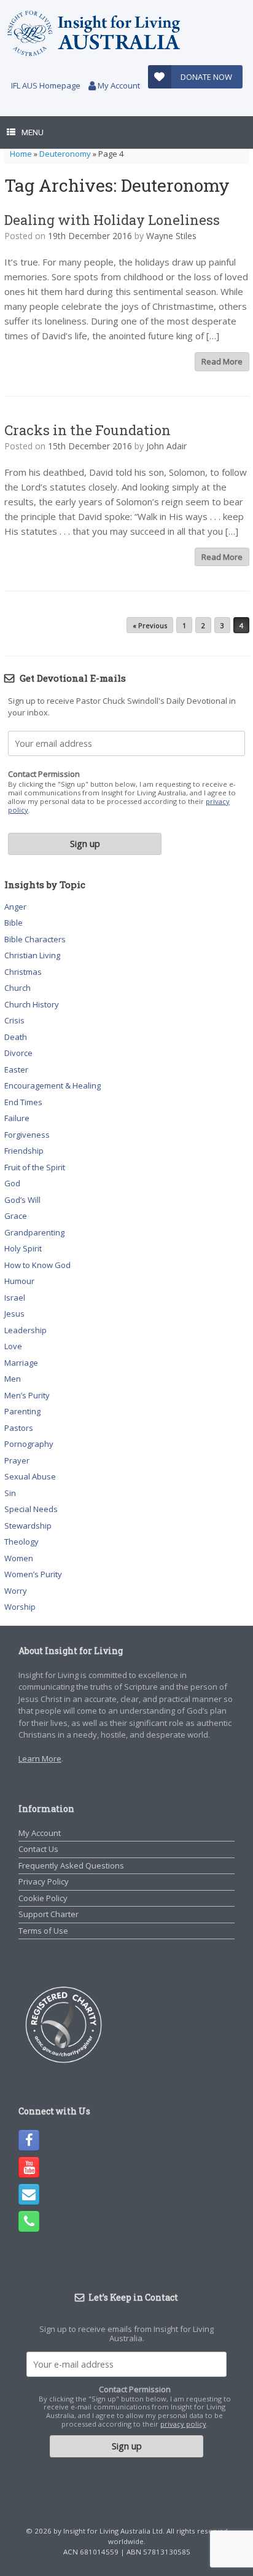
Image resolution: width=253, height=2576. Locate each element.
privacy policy (183, 2424)
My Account (118, 85)
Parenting (22, 1411)
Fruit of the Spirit (35, 1167)
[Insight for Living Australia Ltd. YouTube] (29, 2167)
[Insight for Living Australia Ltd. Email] (29, 2194)
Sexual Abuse (30, 1476)
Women (19, 1558)
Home (21, 154)
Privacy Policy (44, 1881)
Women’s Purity (33, 1574)
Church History (32, 1004)
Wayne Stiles (171, 236)
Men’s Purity (27, 1395)
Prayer (17, 1460)
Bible (14, 923)
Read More (222, 361)
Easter (16, 1069)
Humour (19, 1281)
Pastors (19, 1428)
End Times (23, 1102)
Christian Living (32, 955)
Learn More (40, 1759)
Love (13, 1346)
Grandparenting (34, 1232)
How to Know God (37, 1265)
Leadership (25, 1330)
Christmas (23, 972)
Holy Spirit (23, 1248)
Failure (17, 1118)
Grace (16, 1216)
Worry (16, 1591)
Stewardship (28, 1526)
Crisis (14, 1020)
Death (16, 1037)
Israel (15, 1298)
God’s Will (22, 1200)
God (12, 1183)
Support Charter (49, 1914)
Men (13, 1379)
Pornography (29, 1444)
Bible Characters (35, 939)
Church (18, 988)
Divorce (18, 1053)
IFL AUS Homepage (46, 85)
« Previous (150, 625)
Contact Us (38, 1849)
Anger (15, 907)
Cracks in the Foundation (88, 430)
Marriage (21, 1363)
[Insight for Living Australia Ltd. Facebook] (29, 2140)
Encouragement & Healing (53, 1085)
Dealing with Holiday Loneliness (112, 220)
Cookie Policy (43, 1898)
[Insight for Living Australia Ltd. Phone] (29, 2221)
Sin (10, 1493)
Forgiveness (27, 1135)
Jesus (14, 1314)
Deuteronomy (65, 154)
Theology (21, 1542)
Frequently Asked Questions (71, 1865)
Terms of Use (43, 1931)
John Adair (166, 446)
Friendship (24, 1151)
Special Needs (31, 1509)
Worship (20, 1607)
